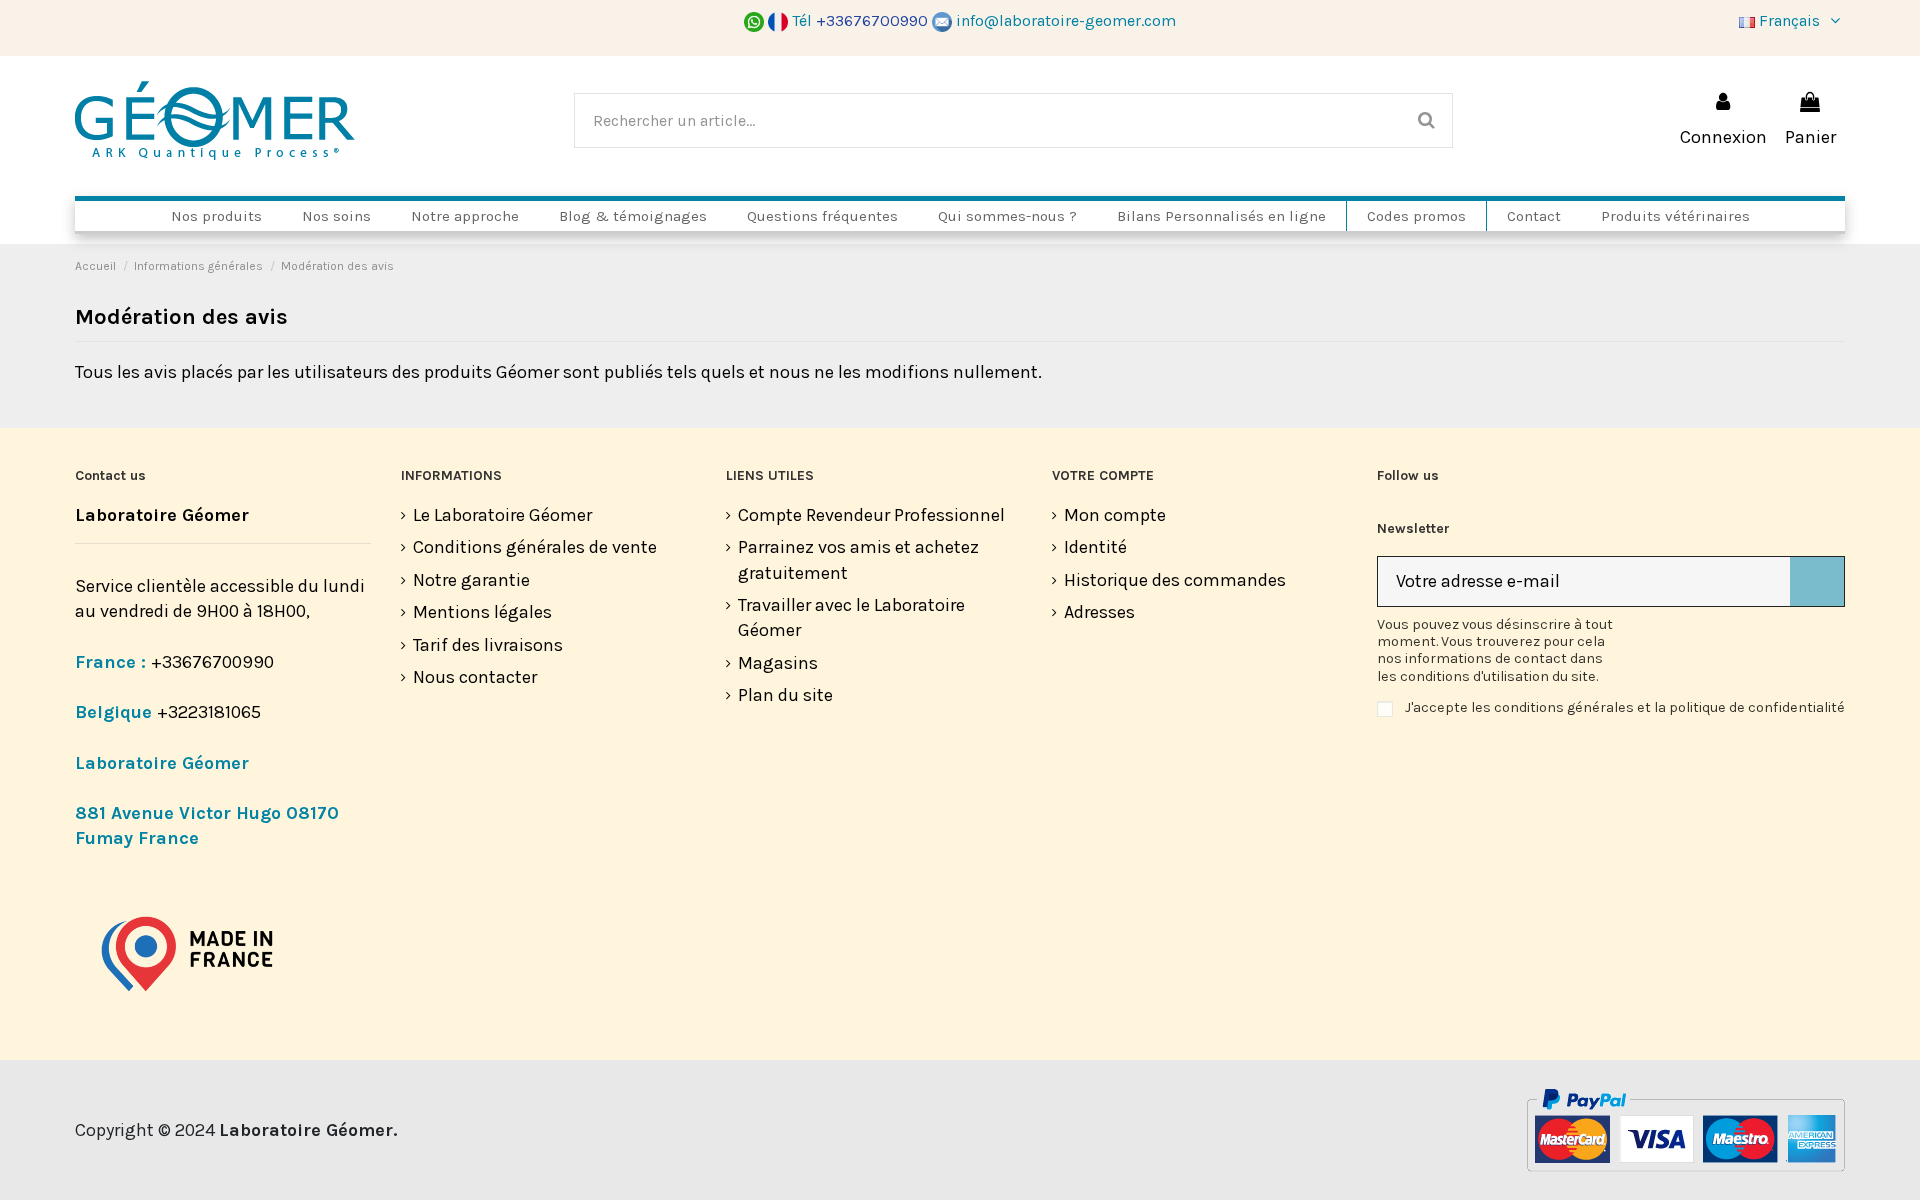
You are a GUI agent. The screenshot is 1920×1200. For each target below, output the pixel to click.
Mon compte (1115, 515)
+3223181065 (211, 712)
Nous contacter (475, 677)
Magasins (778, 663)
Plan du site (785, 695)
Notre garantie (471, 580)
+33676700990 (212, 662)
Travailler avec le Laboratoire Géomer (851, 617)
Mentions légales (482, 612)
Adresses (1099, 612)
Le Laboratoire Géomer (502, 515)
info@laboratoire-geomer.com (1066, 20)
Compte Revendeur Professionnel (871, 515)
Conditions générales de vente (535, 547)
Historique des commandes (1175, 580)
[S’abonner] (1817, 581)
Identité (1095, 547)
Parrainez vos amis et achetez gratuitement (858, 559)
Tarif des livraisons (488, 645)
